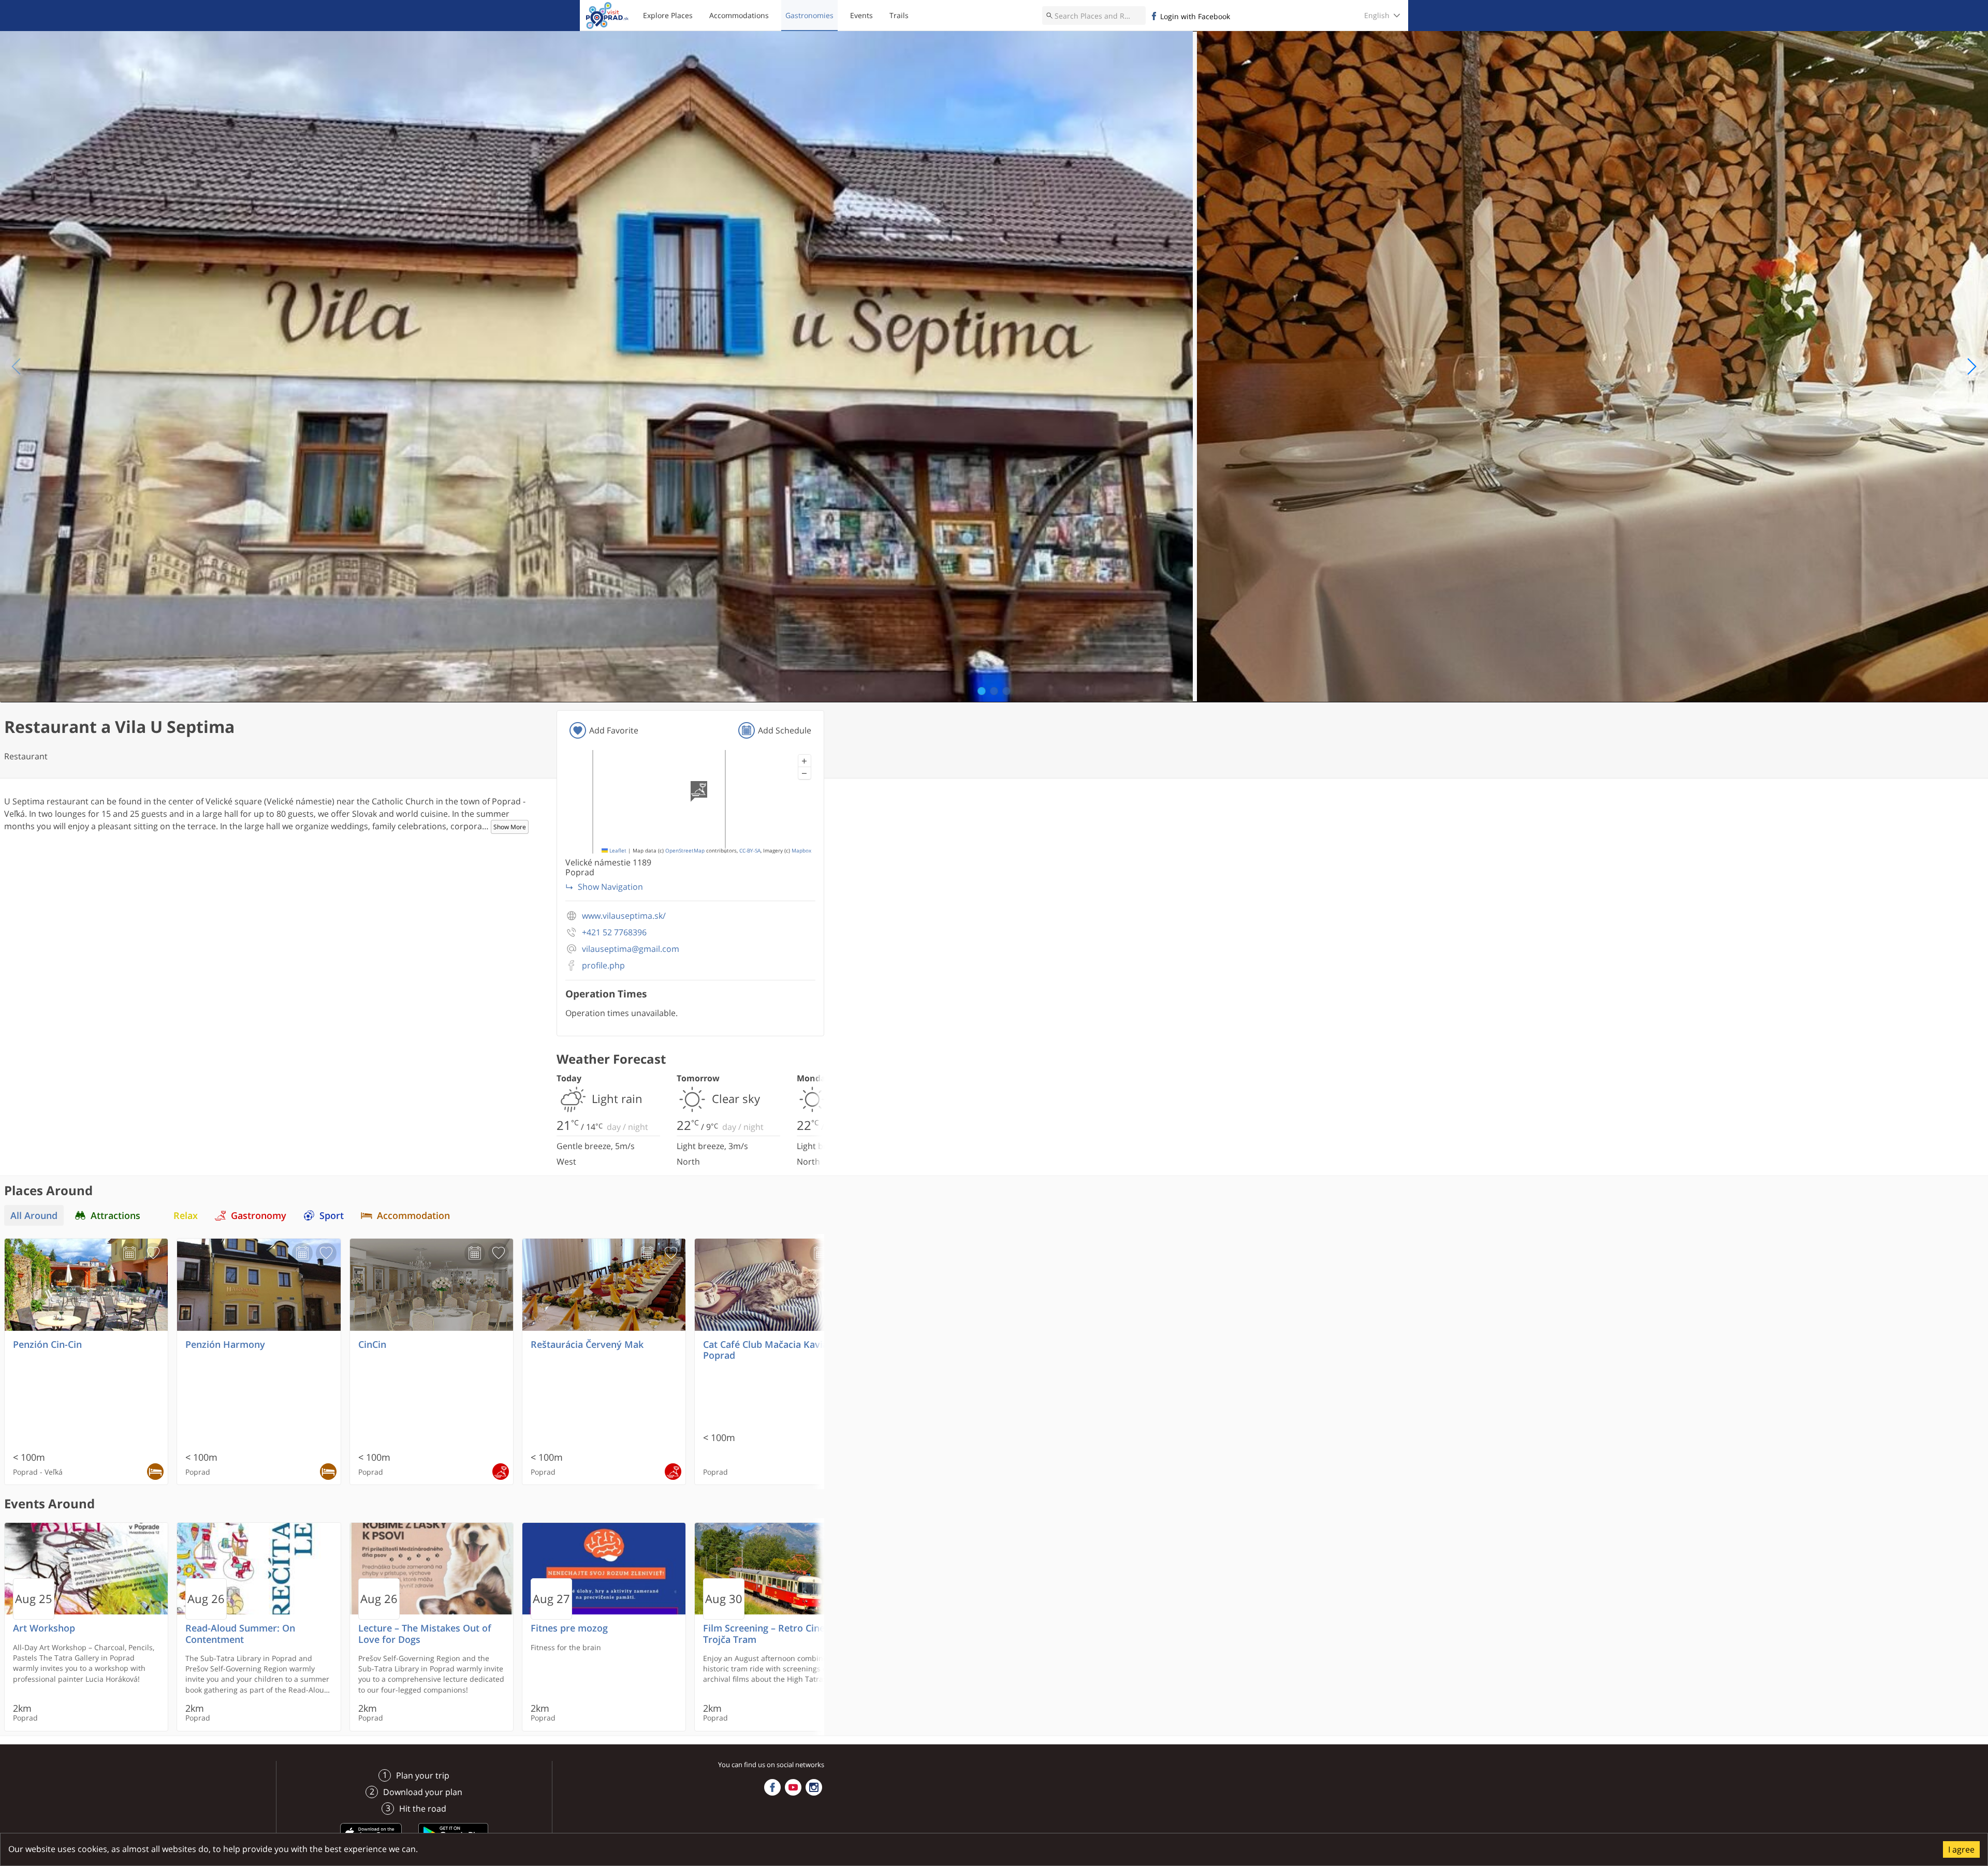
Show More (510, 827)
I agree (1961, 1849)
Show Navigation (610, 887)
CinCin (372, 1345)
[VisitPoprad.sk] (607, 16)
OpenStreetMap (685, 851)
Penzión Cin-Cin (47, 1345)
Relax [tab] (186, 1215)
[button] (805, 761)
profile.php (603, 966)
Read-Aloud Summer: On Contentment (240, 1634)
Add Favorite (614, 730)
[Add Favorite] (153, 1253)
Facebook (772, 1787)
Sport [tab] (332, 1215)
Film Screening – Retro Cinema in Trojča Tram (776, 1634)
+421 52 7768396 (614, 932)
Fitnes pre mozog (569, 1628)
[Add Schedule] (129, 1253)
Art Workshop (44, 1628)
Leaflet (617, 851)
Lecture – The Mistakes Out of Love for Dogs (425, 1634)
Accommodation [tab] (413, 1215)
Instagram (814, 1787)
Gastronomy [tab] (259, 1215)
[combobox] (1094, 16)
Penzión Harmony (225, 1345)
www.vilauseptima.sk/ (624, 916)
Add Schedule (785, 730)
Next (1971, 366)
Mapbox (801, 851)
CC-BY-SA (750, 851)
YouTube (793, 1787)
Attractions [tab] (115, 1215)
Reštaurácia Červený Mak (587, 1345)
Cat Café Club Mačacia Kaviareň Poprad (773, 1350)
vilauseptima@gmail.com (631, 949)
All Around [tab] (34, 1215)
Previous (17, 366)
